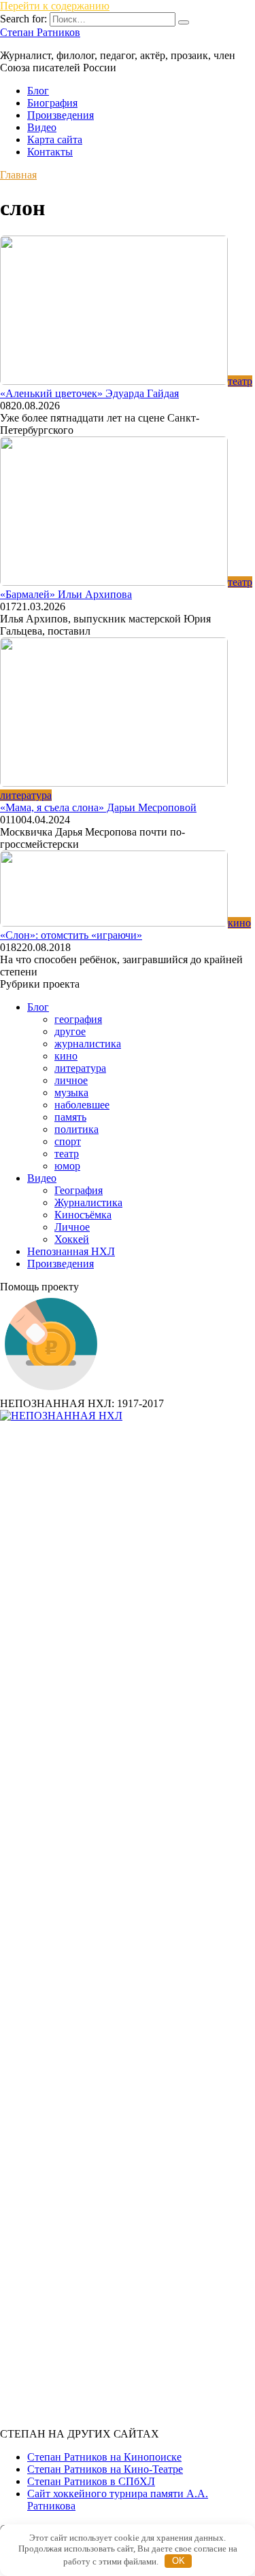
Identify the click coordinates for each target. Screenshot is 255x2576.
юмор (67, 1166)
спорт (68, 1141)
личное (71, 1080)
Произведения (61, 115)
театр (67, 1154)
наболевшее (82, 1105)
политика (76, 1129)
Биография (52, 103)
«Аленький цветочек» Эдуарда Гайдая (89, 393)
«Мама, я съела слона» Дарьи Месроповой (98, 807)
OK (178, 2561)
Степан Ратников (40, 32)
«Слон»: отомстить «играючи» (71, 935)
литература (80, 1068)
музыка (71, 1093)
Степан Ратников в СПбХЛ (91, 2481)
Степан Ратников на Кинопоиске (104, 2457)
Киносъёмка (83, 1215)
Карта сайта (55, 139)
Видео (42, 127)
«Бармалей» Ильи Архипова (66, 594)
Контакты (50, 152)
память (70, 1117)
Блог (38, 91)
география (78, 1019)
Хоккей (72, 1239)
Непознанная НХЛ (71, 1251)
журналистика (88, 1044)
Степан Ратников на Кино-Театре (105, 2469)
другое (70, 1031)
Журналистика (88, 1202)
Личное (72, 1227)
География (79, 1190)
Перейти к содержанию (55, 6)
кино (66, 1056)
